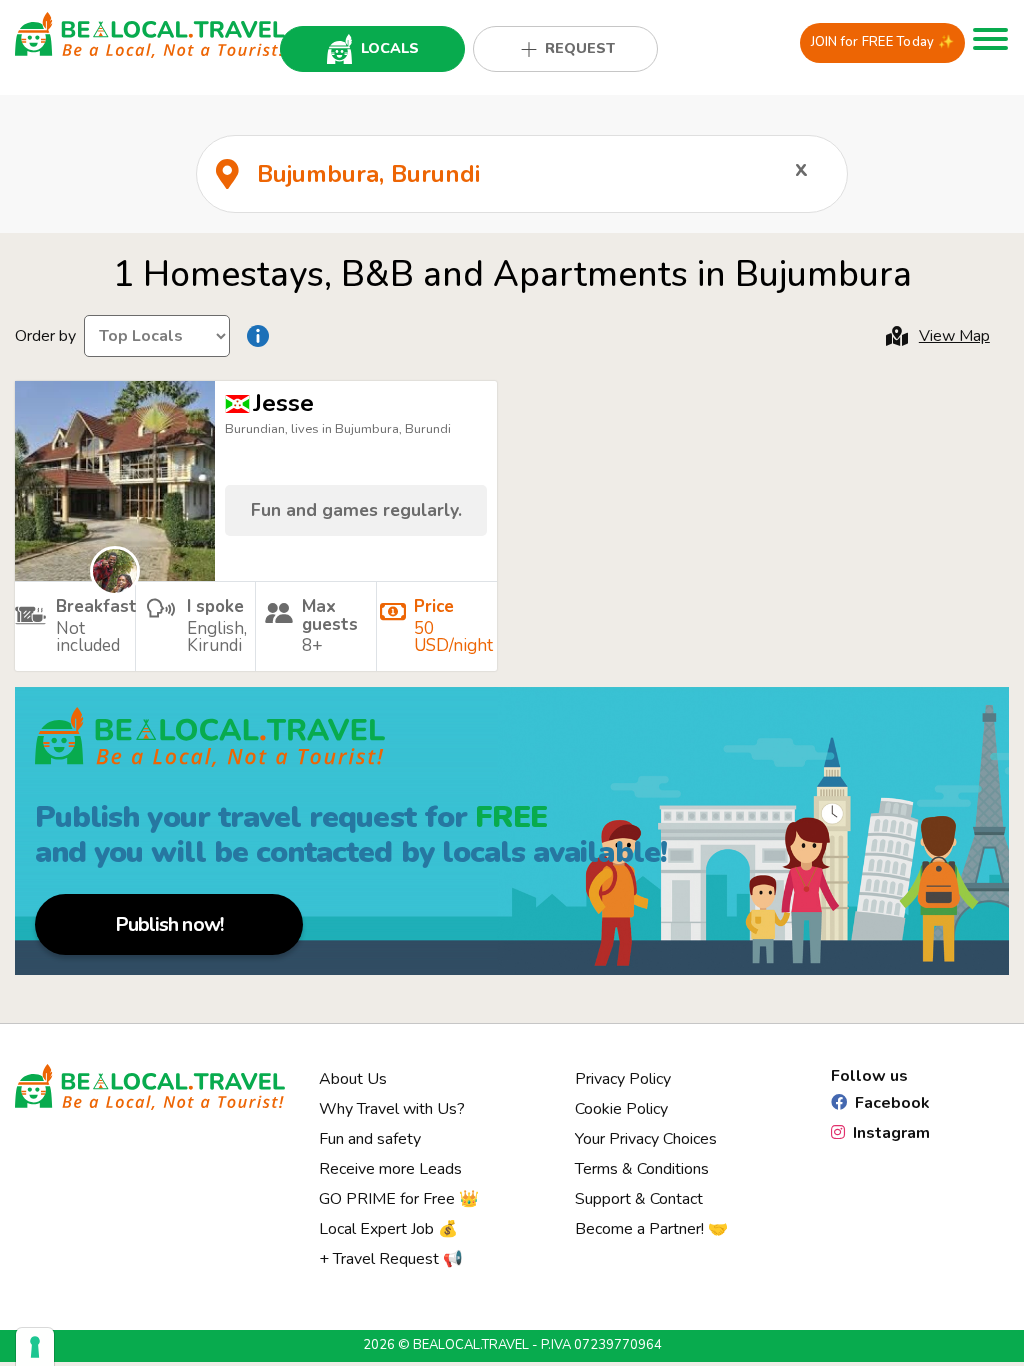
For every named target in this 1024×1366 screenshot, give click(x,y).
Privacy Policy (623, 1079)
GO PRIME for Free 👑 (399, 1199)
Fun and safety (370, 1139)
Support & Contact (639, 1199)
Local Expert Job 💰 (388, 1229)
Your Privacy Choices (646, 1139)
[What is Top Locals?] (258, 336)
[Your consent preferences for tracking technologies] (35, 1347)
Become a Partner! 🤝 (651, 1229)
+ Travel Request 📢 (391, 1259)
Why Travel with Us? (392, 1109)
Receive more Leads (390, 1169)
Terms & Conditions (642, 1169)
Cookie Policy (621, 1109)
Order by (45, 336)
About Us (353, 1079)
